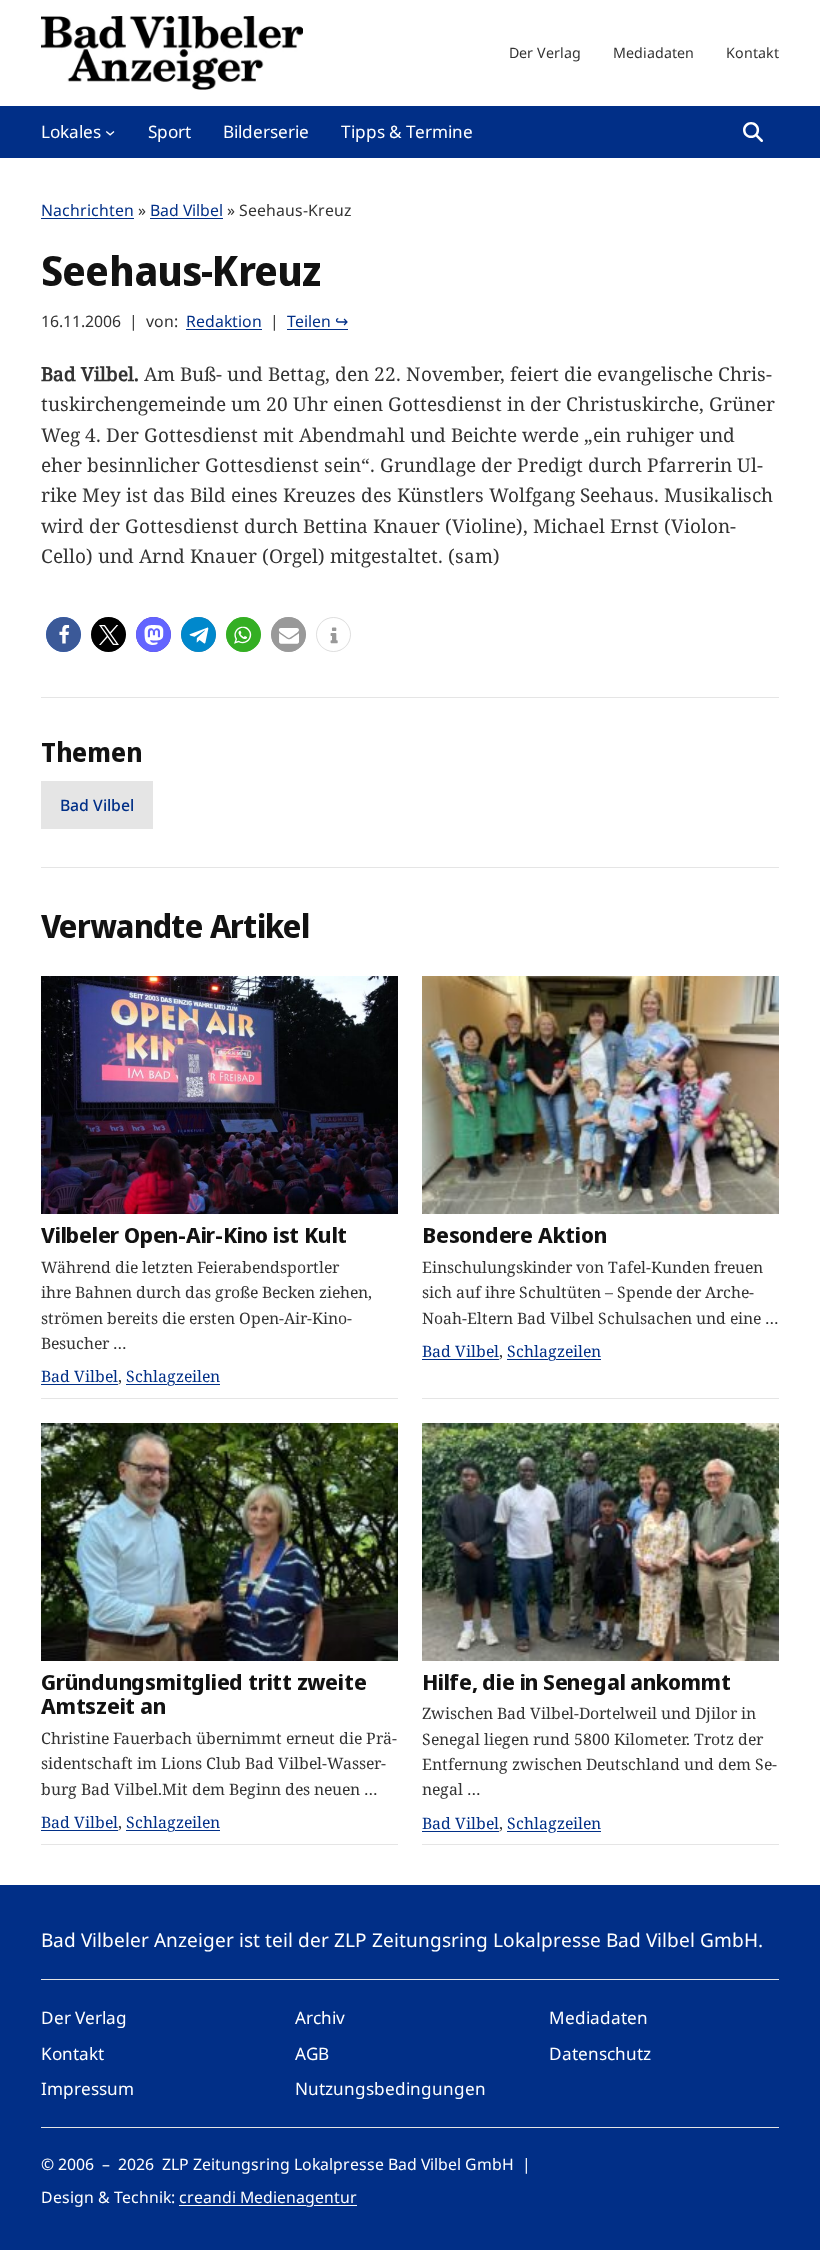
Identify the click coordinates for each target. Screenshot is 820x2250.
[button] (63, 634)
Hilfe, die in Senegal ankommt (576, 1681)
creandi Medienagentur (268, 2197)
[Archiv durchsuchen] (753, 132)
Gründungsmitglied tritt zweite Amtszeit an (203, 1693)
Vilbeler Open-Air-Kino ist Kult (194, 1234)
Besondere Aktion (514, 1234)
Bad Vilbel (186, 210)
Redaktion (224, 321)
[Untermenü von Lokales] (110, 132)
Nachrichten (87, 210)
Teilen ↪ (317, 321)
